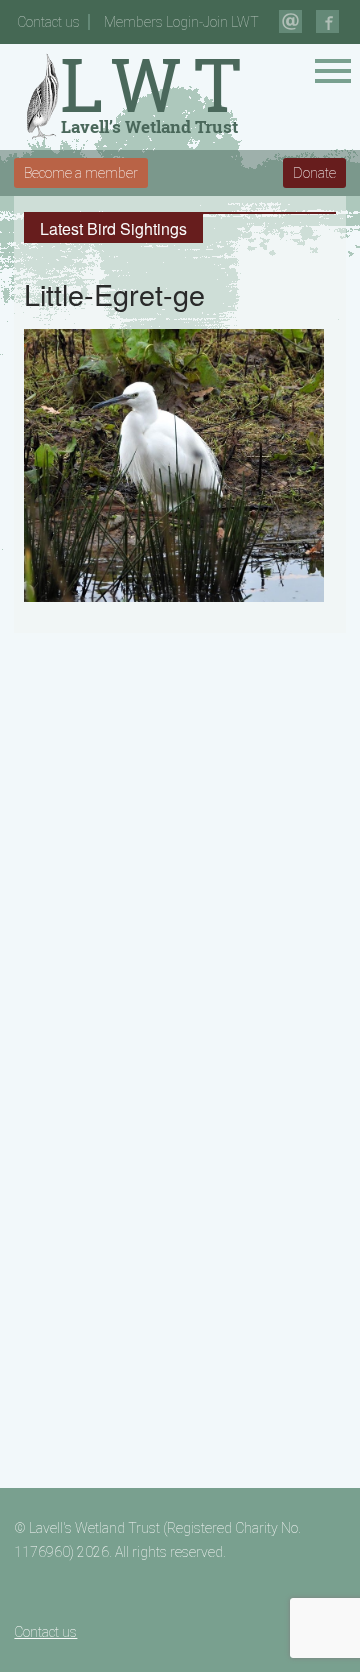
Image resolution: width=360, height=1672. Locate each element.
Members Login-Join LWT (181, 22)
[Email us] (290, 21)
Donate (314, 173)
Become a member (81, 173)
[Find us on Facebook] (327, 21)
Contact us (48, 22)
